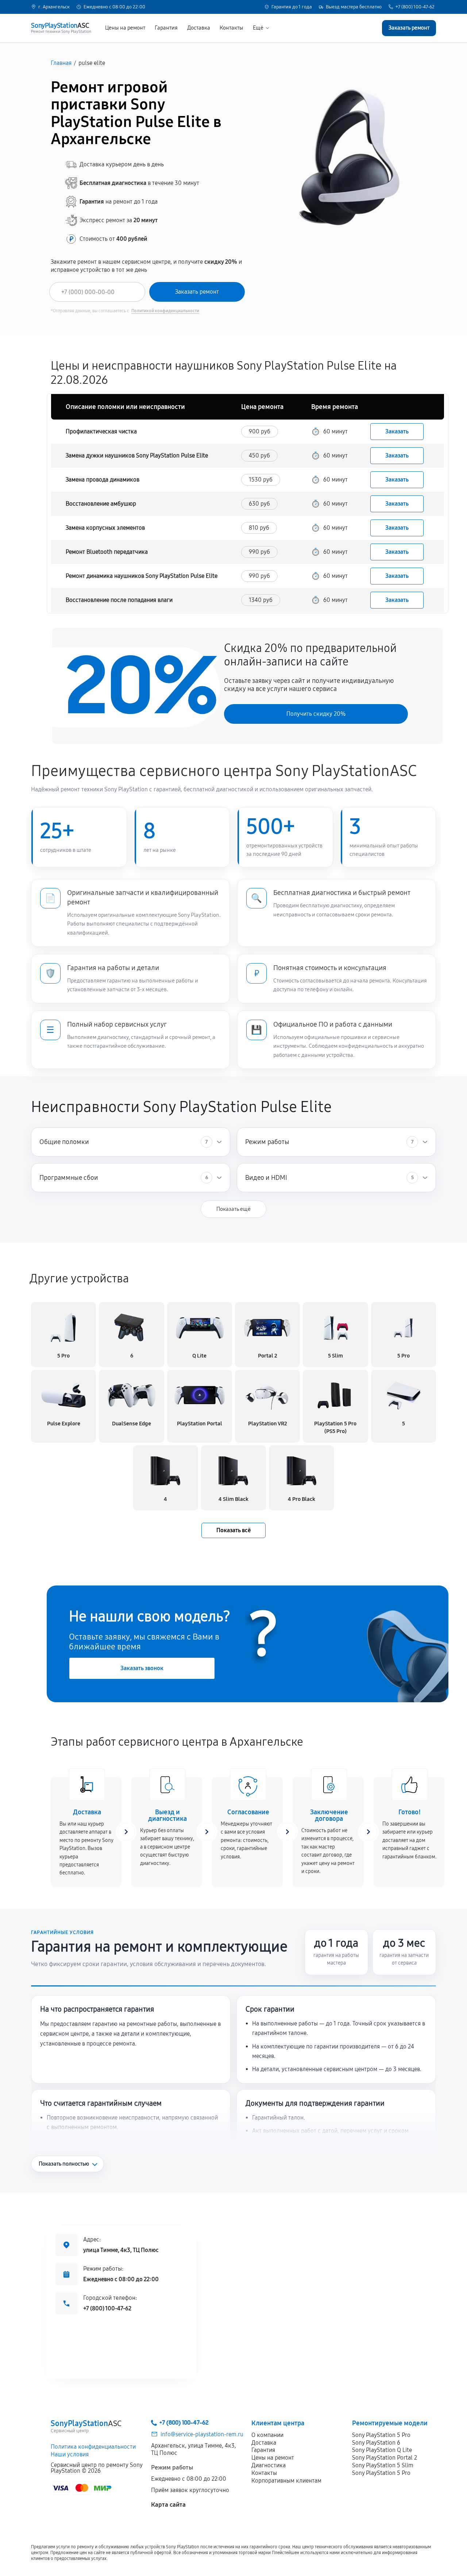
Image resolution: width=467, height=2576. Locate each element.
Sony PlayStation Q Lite (382, 2450)
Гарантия (166, 28)
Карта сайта (168, 2505)
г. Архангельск (54, 7)
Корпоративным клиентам (286, 2481)
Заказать (397, 431)
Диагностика (269, 2465)
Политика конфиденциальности (93, 2447)
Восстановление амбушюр (101, 504)
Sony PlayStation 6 (376, 2443)
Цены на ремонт (125, 28)
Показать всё (233, 1530)
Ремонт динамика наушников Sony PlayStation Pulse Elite (142, 576)
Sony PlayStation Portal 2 (385, 2458)
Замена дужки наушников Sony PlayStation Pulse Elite (137, 455)
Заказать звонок (142, 1668)
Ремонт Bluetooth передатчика (107, 552)
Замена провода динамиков (103, 480)
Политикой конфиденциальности (165, 311)
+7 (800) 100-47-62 (415, 7)
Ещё (258, 28)
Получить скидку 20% (316, 714)
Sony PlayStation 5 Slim (383, 2465)
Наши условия (70, 2454)
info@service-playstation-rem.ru (202, 2434)
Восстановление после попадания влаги (119, 600)
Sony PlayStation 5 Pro (381, 2435)
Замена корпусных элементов (105, 528)
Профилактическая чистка (101, 431)
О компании (267, 2435)
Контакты (231, 28)
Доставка (199, 28)
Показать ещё (233, 1209)
